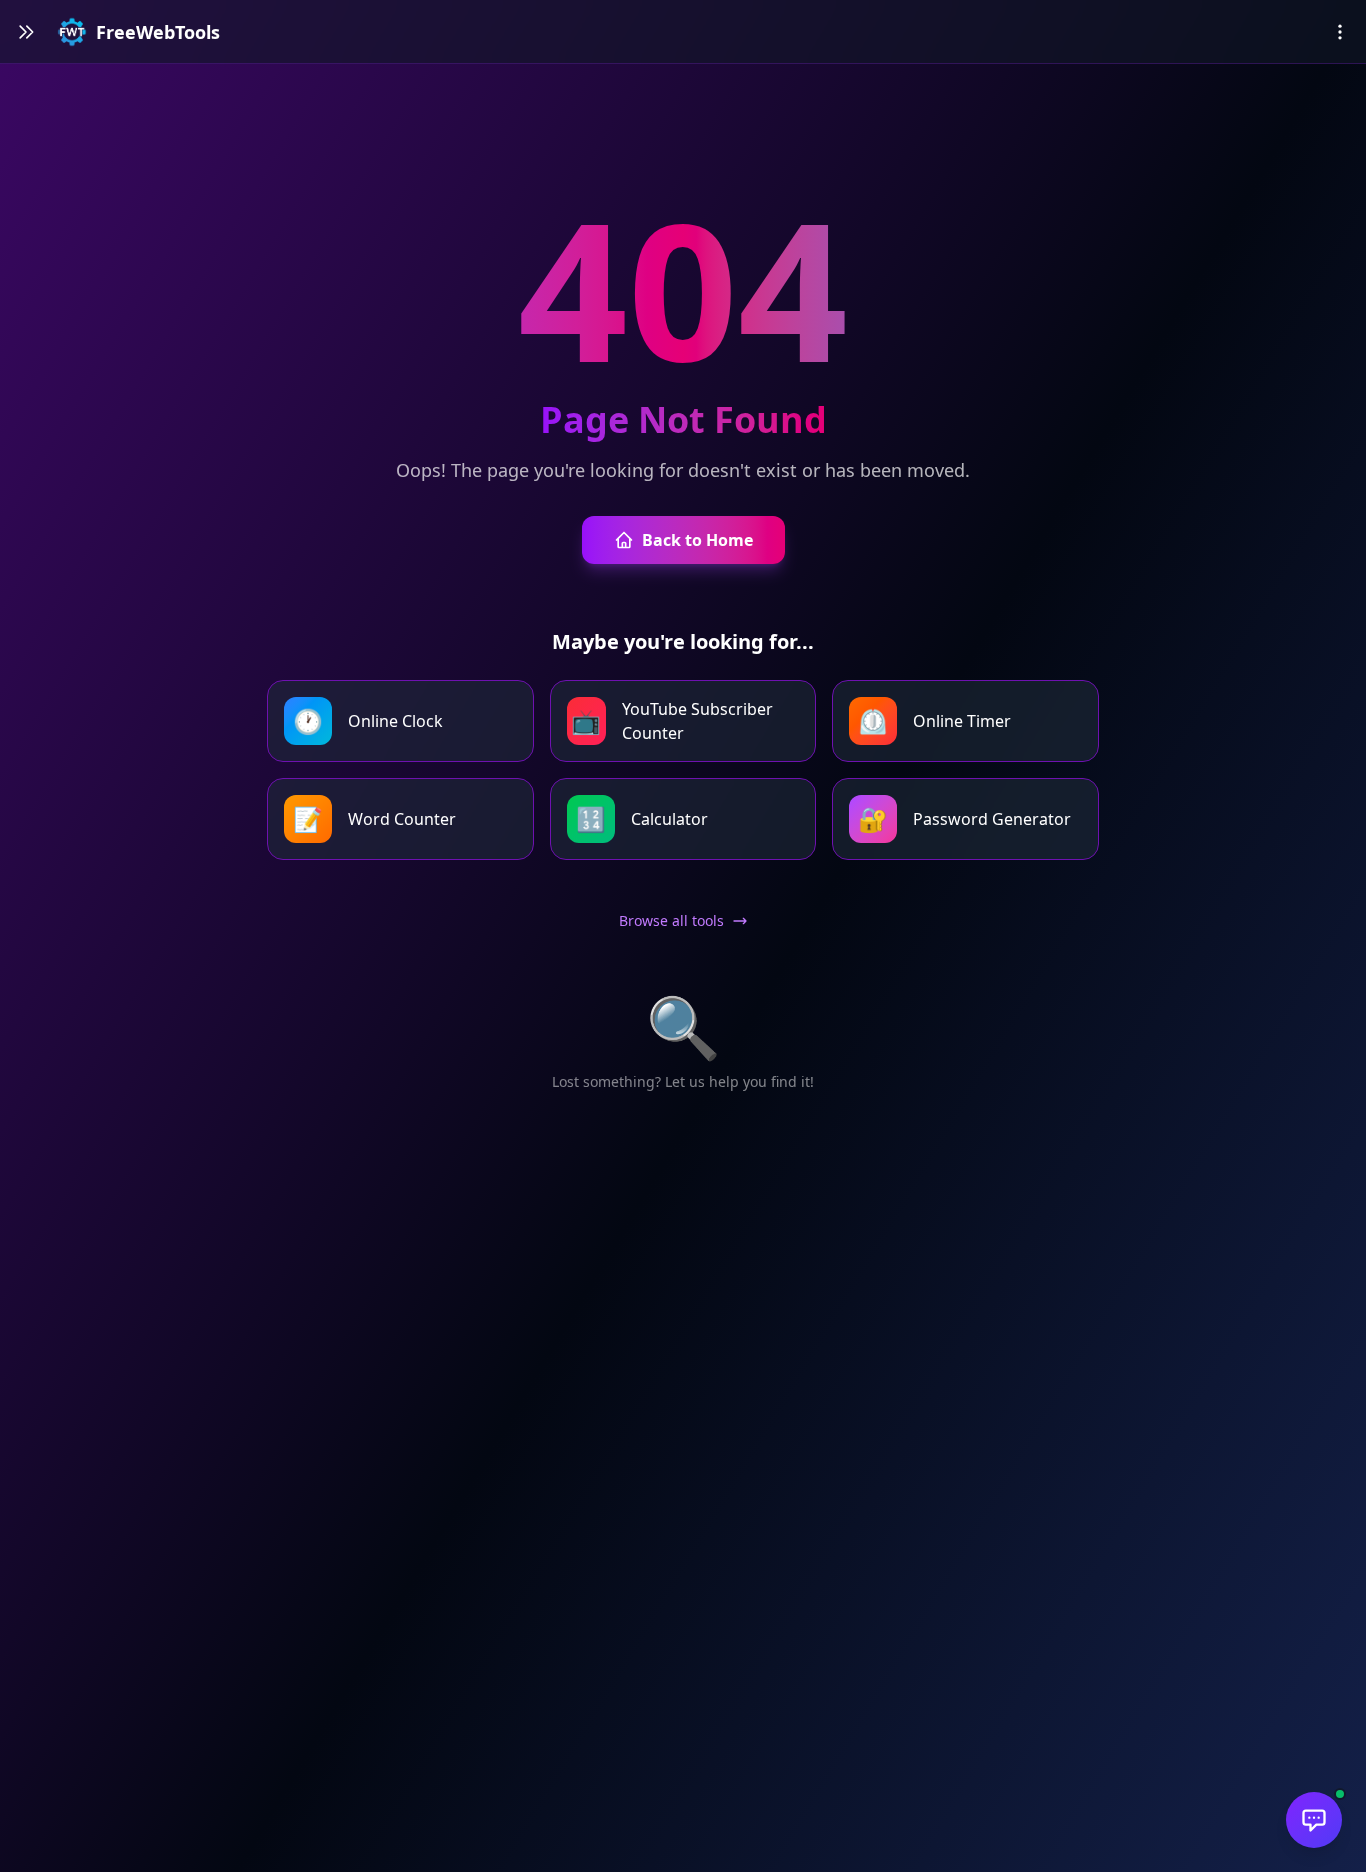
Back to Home (697, 540)
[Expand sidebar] (26, 32)
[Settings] (1340, 32)
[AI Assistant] (1314, 1820)
